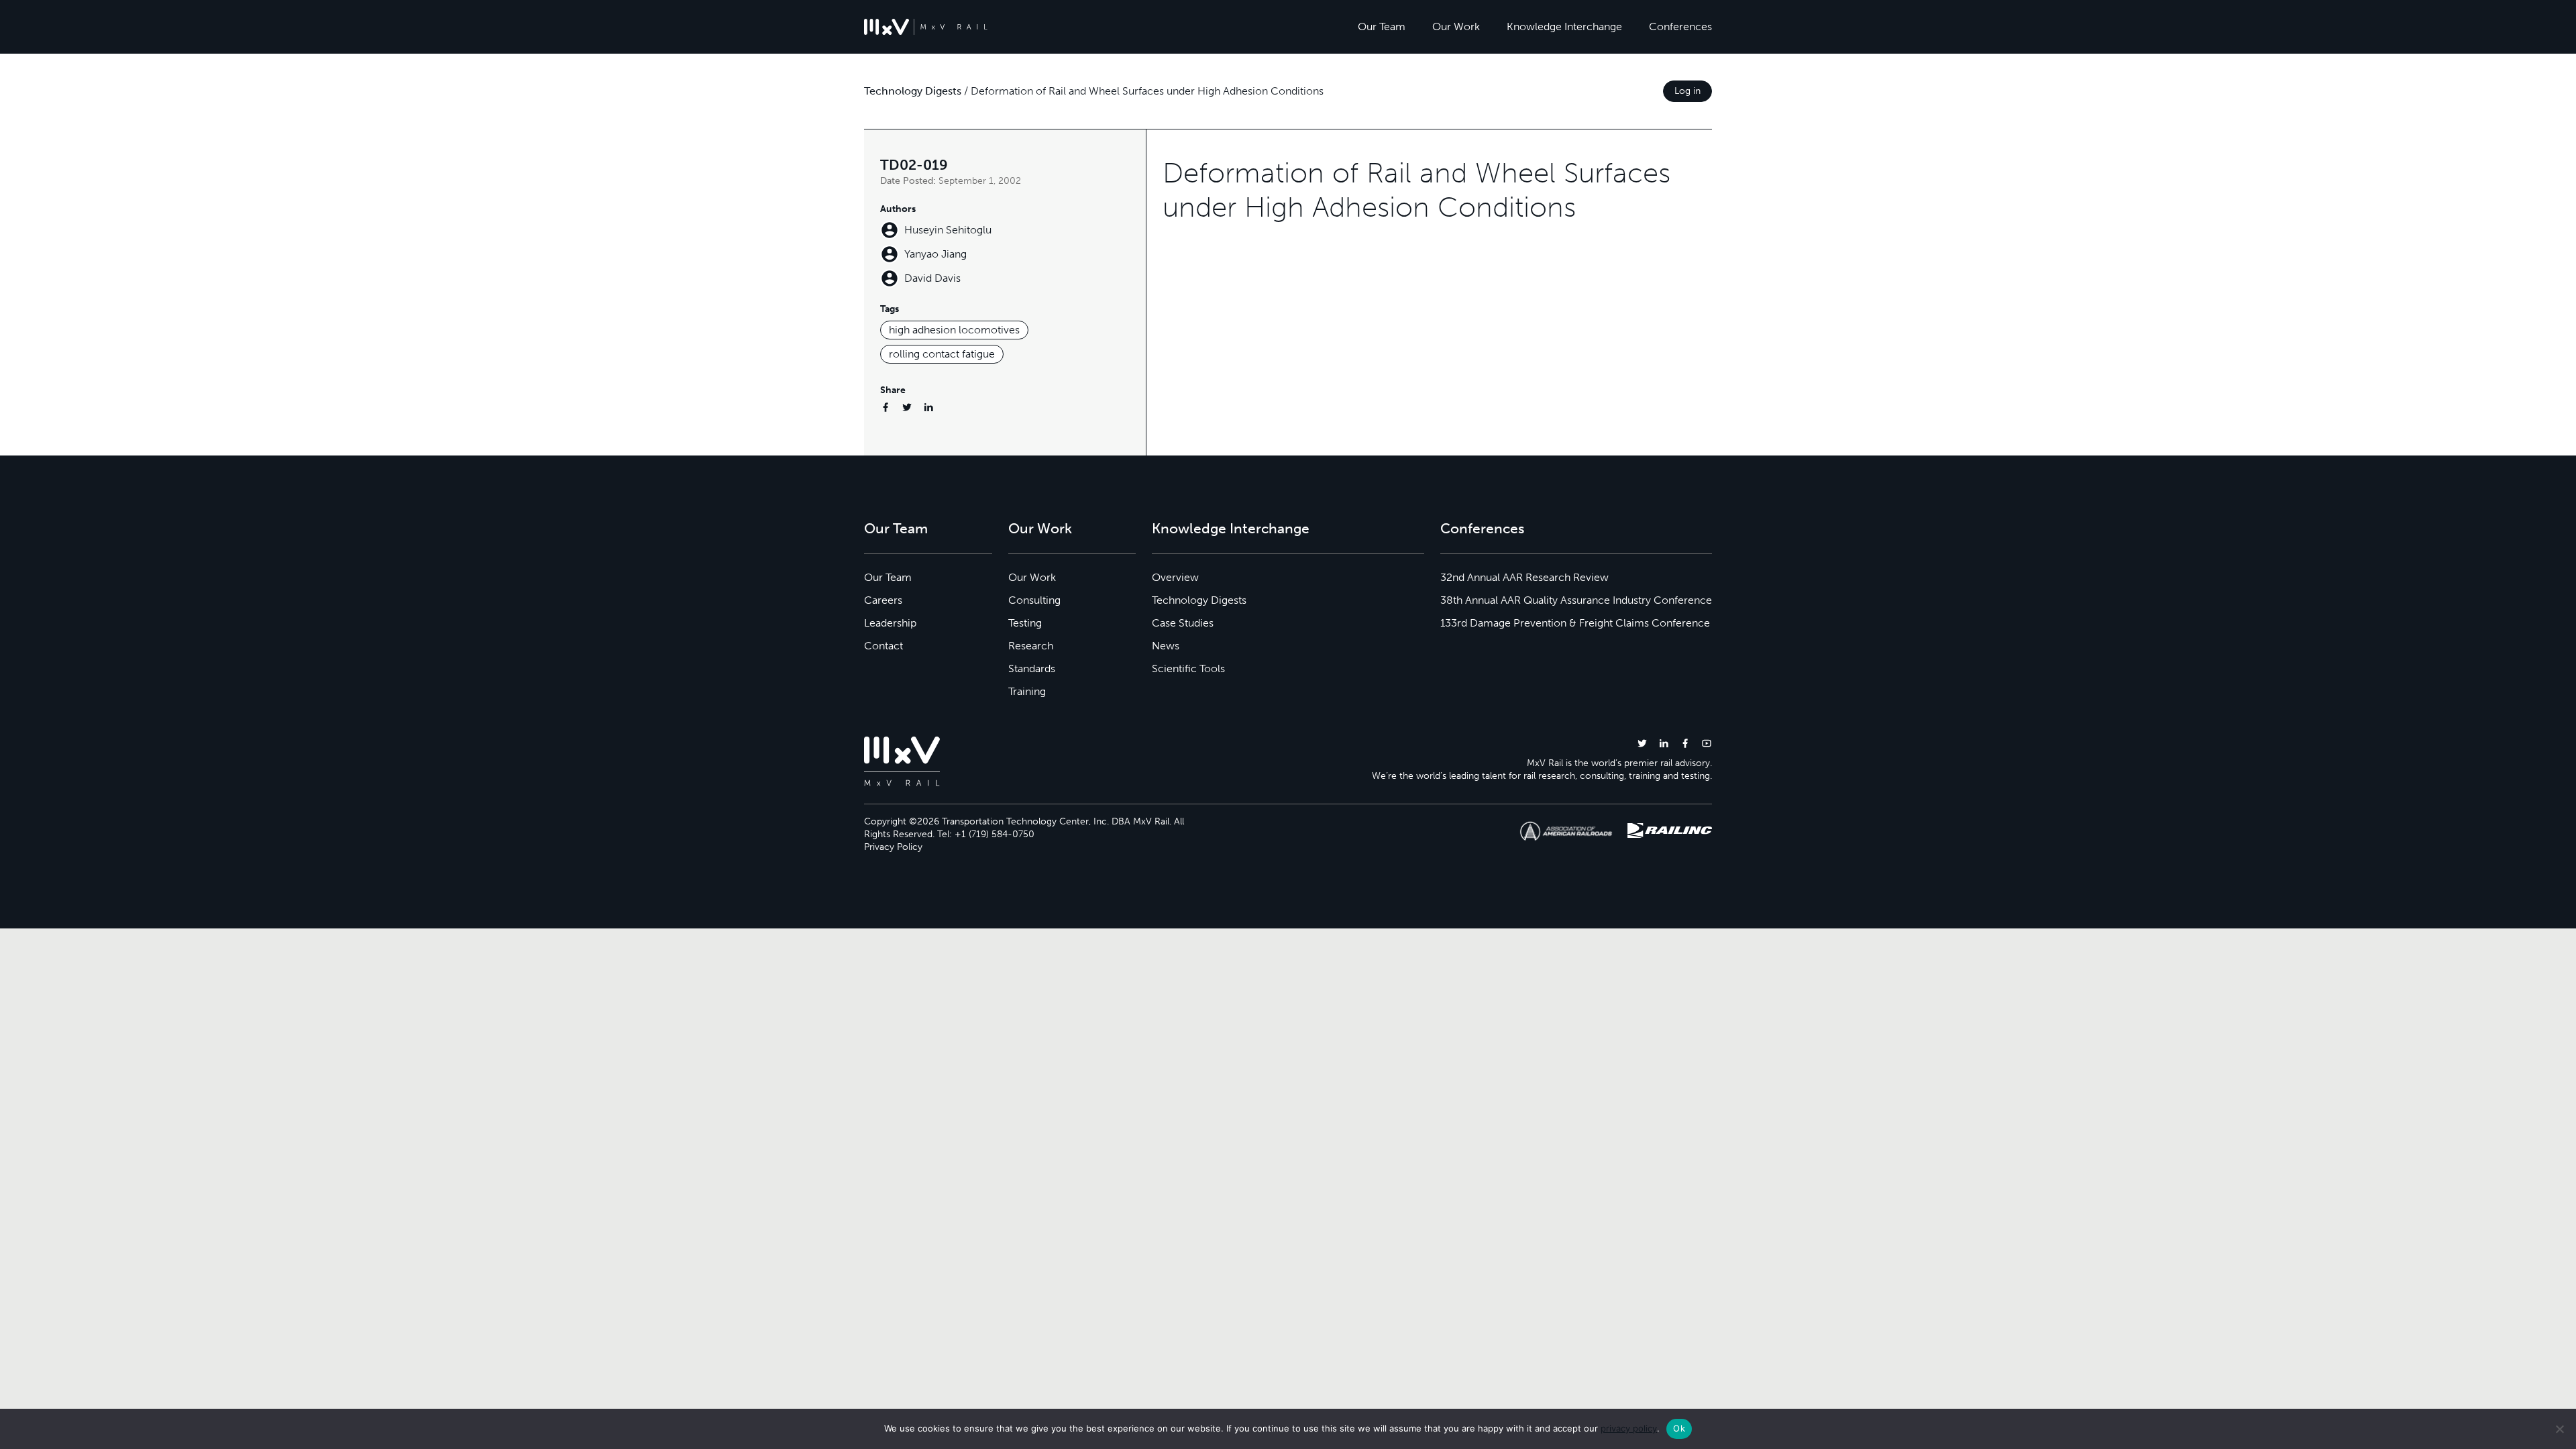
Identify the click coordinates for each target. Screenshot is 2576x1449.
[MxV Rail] (926, 27)
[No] (2559, 1429)
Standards (1032, 668)
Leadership (890, 623)
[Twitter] (907, 407)
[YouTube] (1707, 743)
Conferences (1680, 26)
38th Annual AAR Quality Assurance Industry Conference (1576, 600)
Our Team (1382, 26)
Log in (1687, 91)
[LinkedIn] (928, 407)
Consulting (1034, 600)
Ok (1679, 1428)
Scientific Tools (1188, 668)
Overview (1175, 577)
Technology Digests (913, 91)
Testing (1025, 623)
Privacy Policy (893, 847)
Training (1027, 691)
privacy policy (1629, 1428)
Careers (883, 600)
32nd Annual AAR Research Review (1524, 577)
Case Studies (1183, 623)
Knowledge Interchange (1564, 26)
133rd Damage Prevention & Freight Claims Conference (1575, 623)
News (1166, 646)
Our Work (1456, 26)
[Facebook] (885, 407)
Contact (883, 646)
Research (1031, 646)
